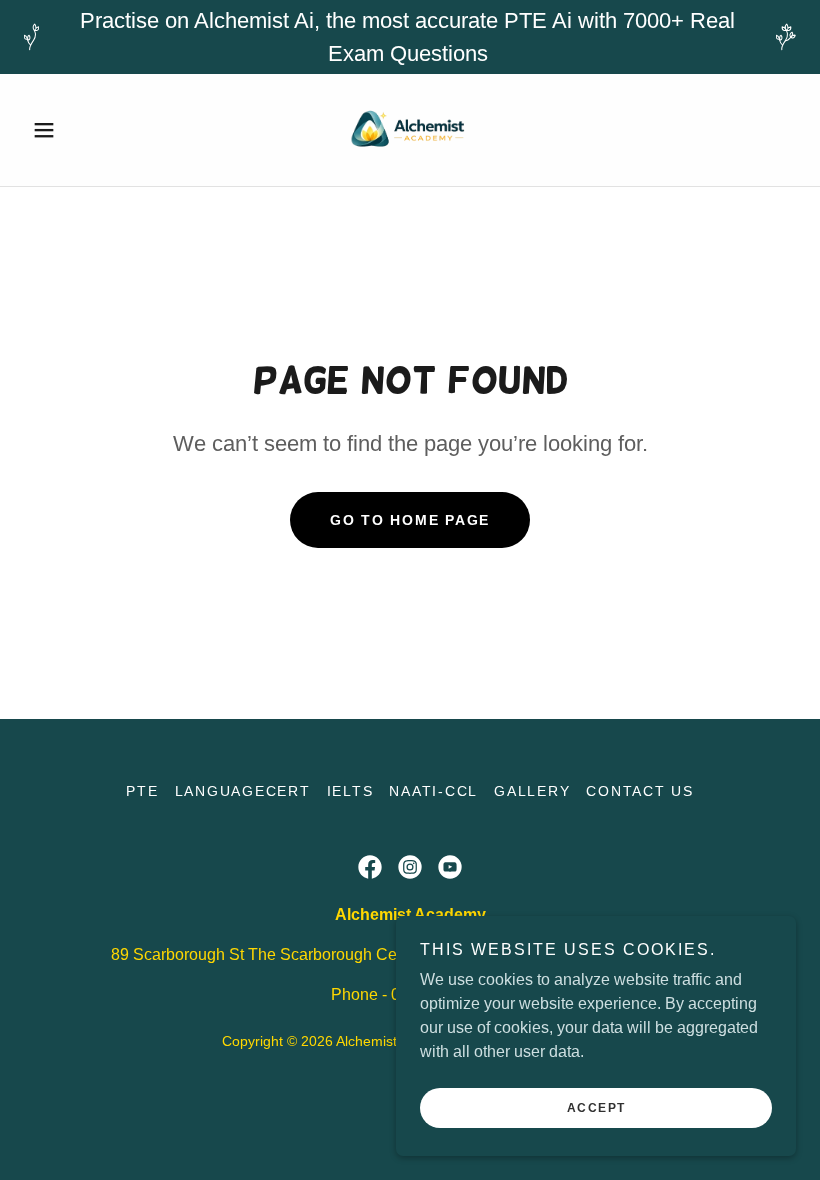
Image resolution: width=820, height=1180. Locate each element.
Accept (596, 1108)
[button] (82, 130)
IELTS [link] (350, 791)
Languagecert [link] (243, 791)
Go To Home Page (410, 520)
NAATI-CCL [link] (433, 791)
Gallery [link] (532, 791)
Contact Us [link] (640, 791)
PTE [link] (142, 791)
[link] (410, 130)
